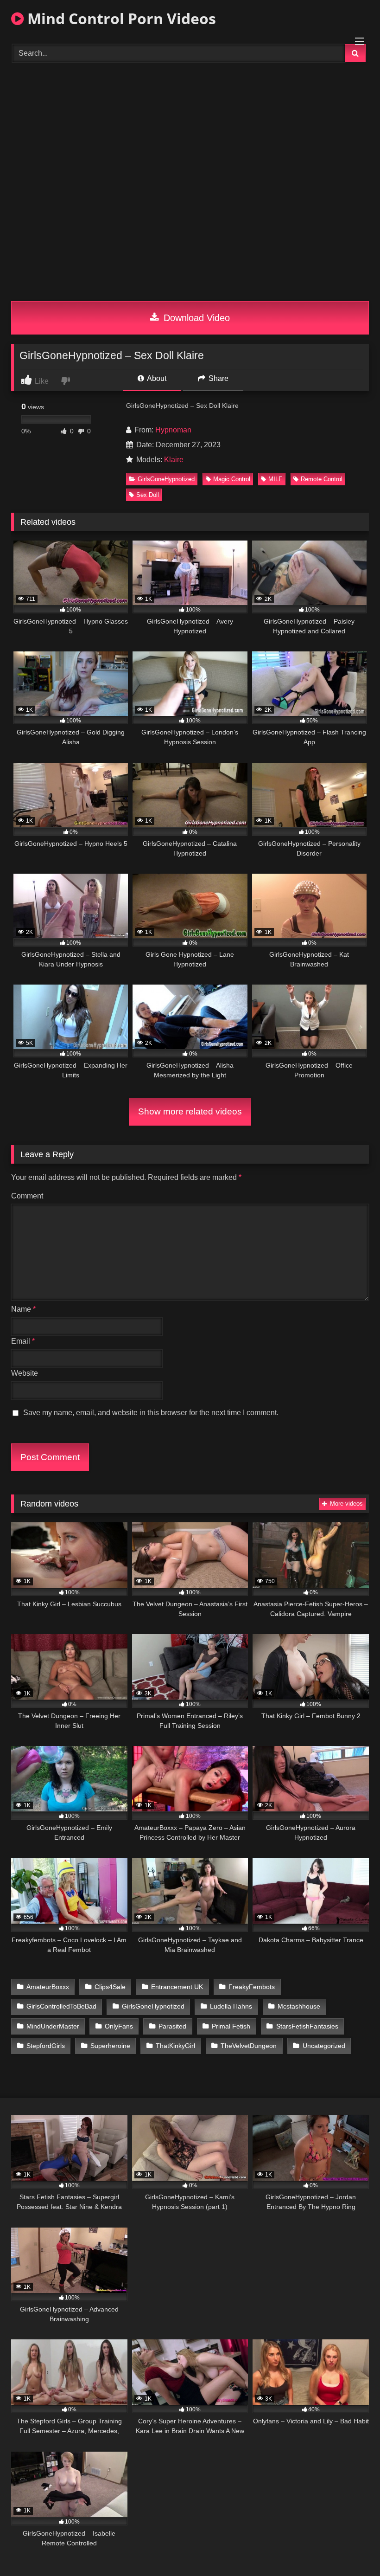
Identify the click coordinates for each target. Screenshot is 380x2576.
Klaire (174, 460)
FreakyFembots (252, 1987)
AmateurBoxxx (48, 1987)
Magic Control (232, 479)
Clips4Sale (110, 1987)
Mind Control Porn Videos (120, 18)
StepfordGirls (46, 2046)
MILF (275, 479)
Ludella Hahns (231, 2006)
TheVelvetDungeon (249, 2046)
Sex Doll (148, 495)
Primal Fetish (231, 2026)
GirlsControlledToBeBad (61, 2006)
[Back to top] (351, 2548)
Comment (27, 1196)
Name (23, 1309)
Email (23, 1341)
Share (218, 378)
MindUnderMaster (53, 2026)
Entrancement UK (177, 1987)
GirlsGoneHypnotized (166, 479)
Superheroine (110, 2046)
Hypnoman (173, 430)
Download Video (195, 318)
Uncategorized (324, 2046)
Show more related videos (190, 1111)
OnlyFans (119, 2026)
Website (25, 1373)
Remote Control (322, 479)
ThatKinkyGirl (175, 2046)
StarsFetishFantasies (307, 2026)
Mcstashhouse (299, 2006)
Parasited (172, 2026)
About (156, 378)
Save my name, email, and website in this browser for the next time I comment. (151, 1413)
